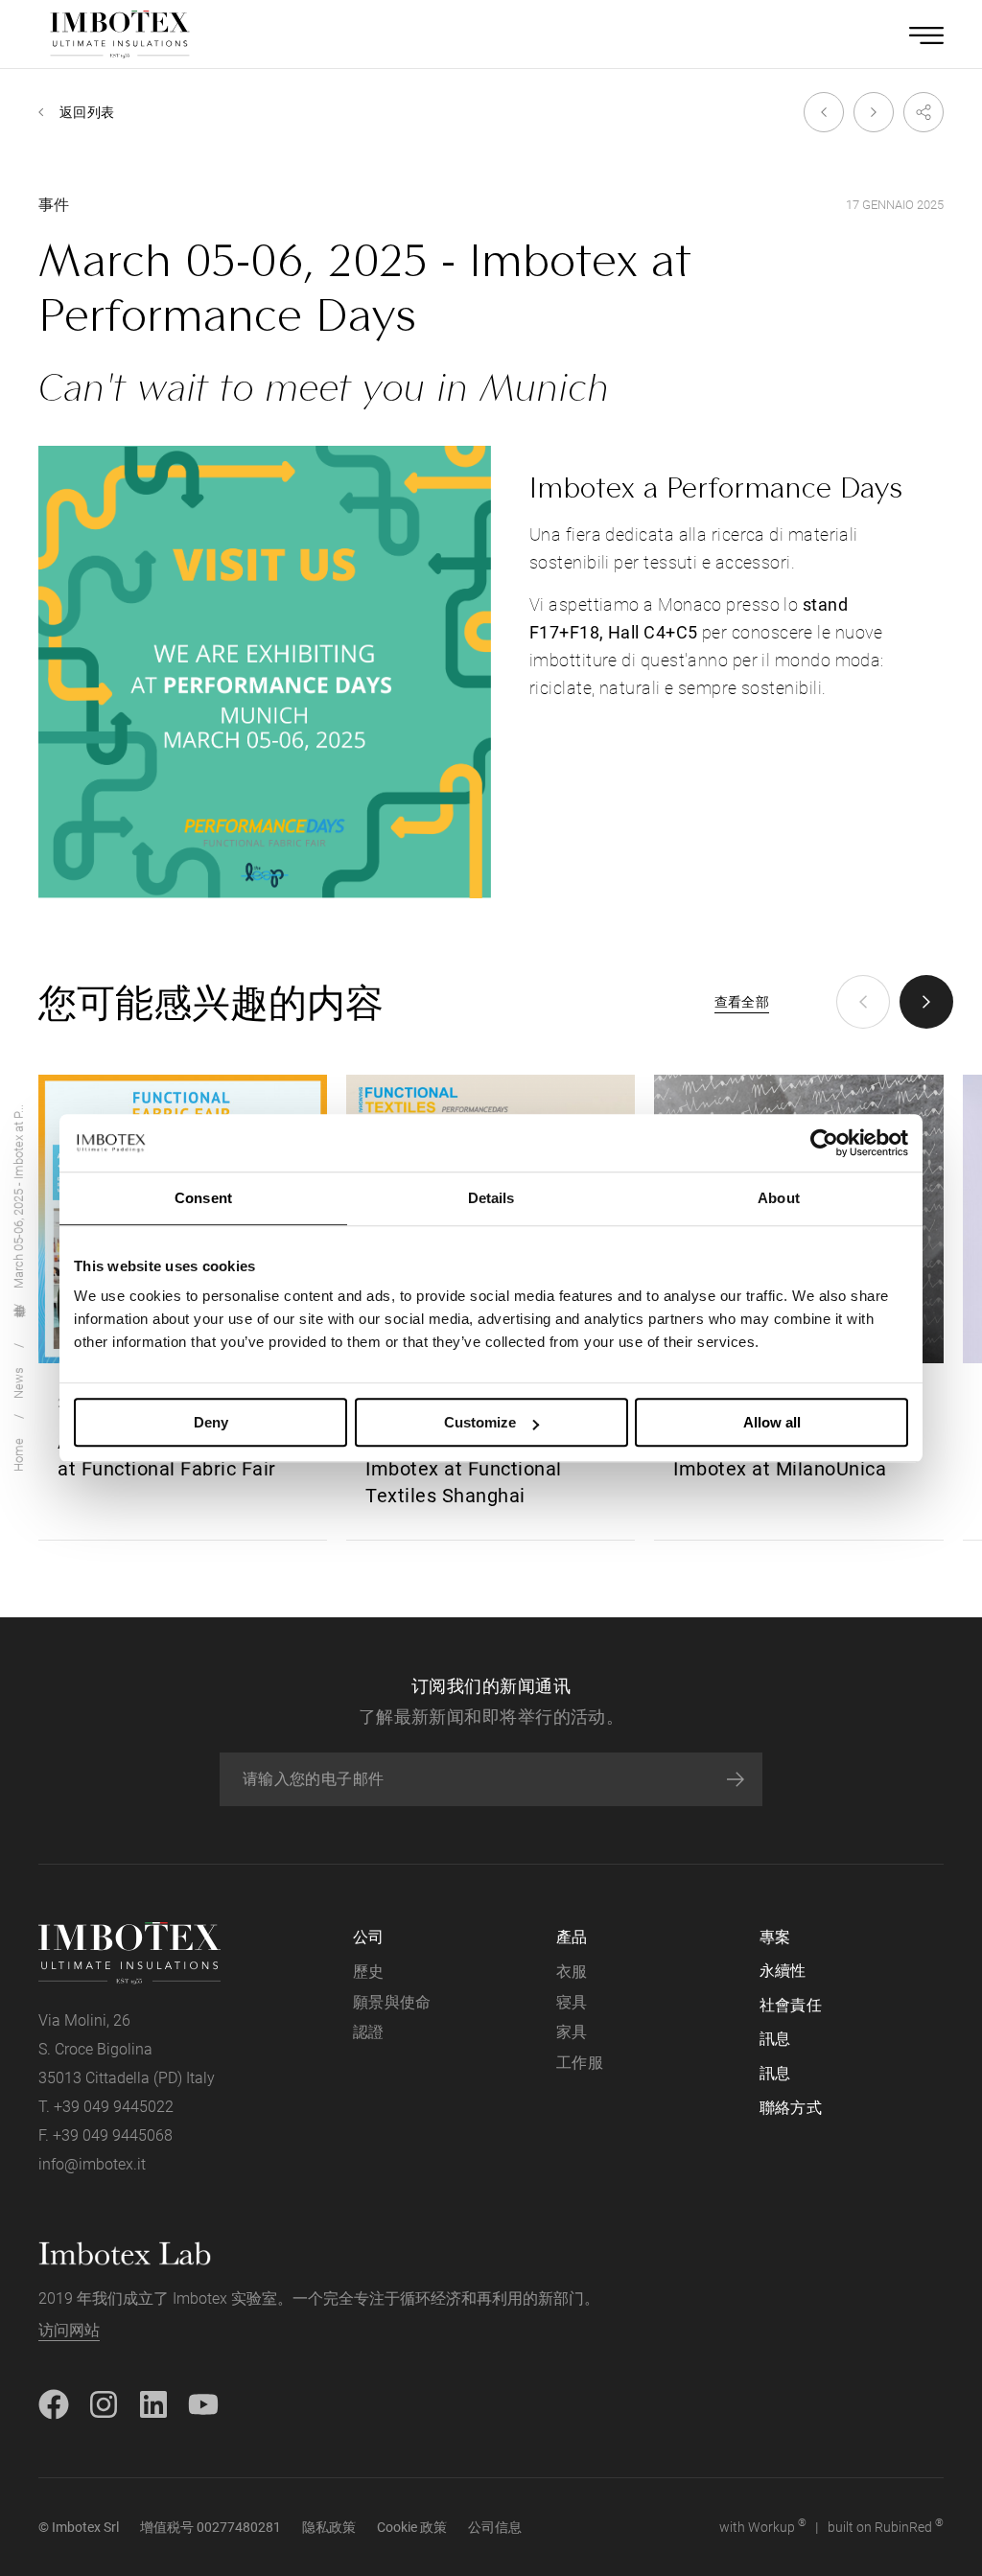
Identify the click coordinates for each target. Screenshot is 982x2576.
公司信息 (495, 2527)
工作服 (580, 2063)
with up (763, 2526)
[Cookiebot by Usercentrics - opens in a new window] (824, 1143)
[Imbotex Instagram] (104, 2403)
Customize (480, 1422)
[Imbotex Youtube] (203, 2403)
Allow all (772, 1422)
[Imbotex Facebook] (54, 2403)
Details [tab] (491, 1198)
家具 (572, 2032)
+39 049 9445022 (114, 2107)
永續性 (783, 1971)
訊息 (775, 2039)
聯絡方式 (791, 2108)
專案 (775, 1937)
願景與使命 (392, 2002)
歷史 (369, 1972)
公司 (369, 1937)
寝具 (572, 2002)
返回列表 (87, 112)
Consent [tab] (203, 1198)
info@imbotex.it (92, 2164)
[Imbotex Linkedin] (153, 2403)
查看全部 (742, 1002)
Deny (211, 1422)
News (19, 1383)
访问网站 (69, 2330)
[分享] (919, 112)
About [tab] (779, 1198)
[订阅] (736, 1779)
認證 (369, 2032)
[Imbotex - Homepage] (120, 35)
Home (19, 1455)
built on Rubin (886, 2526)
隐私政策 (329, 2527)
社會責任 (791, 2005)
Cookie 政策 (412, 2527)
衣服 (572, 1972)
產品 (572, 1937)
